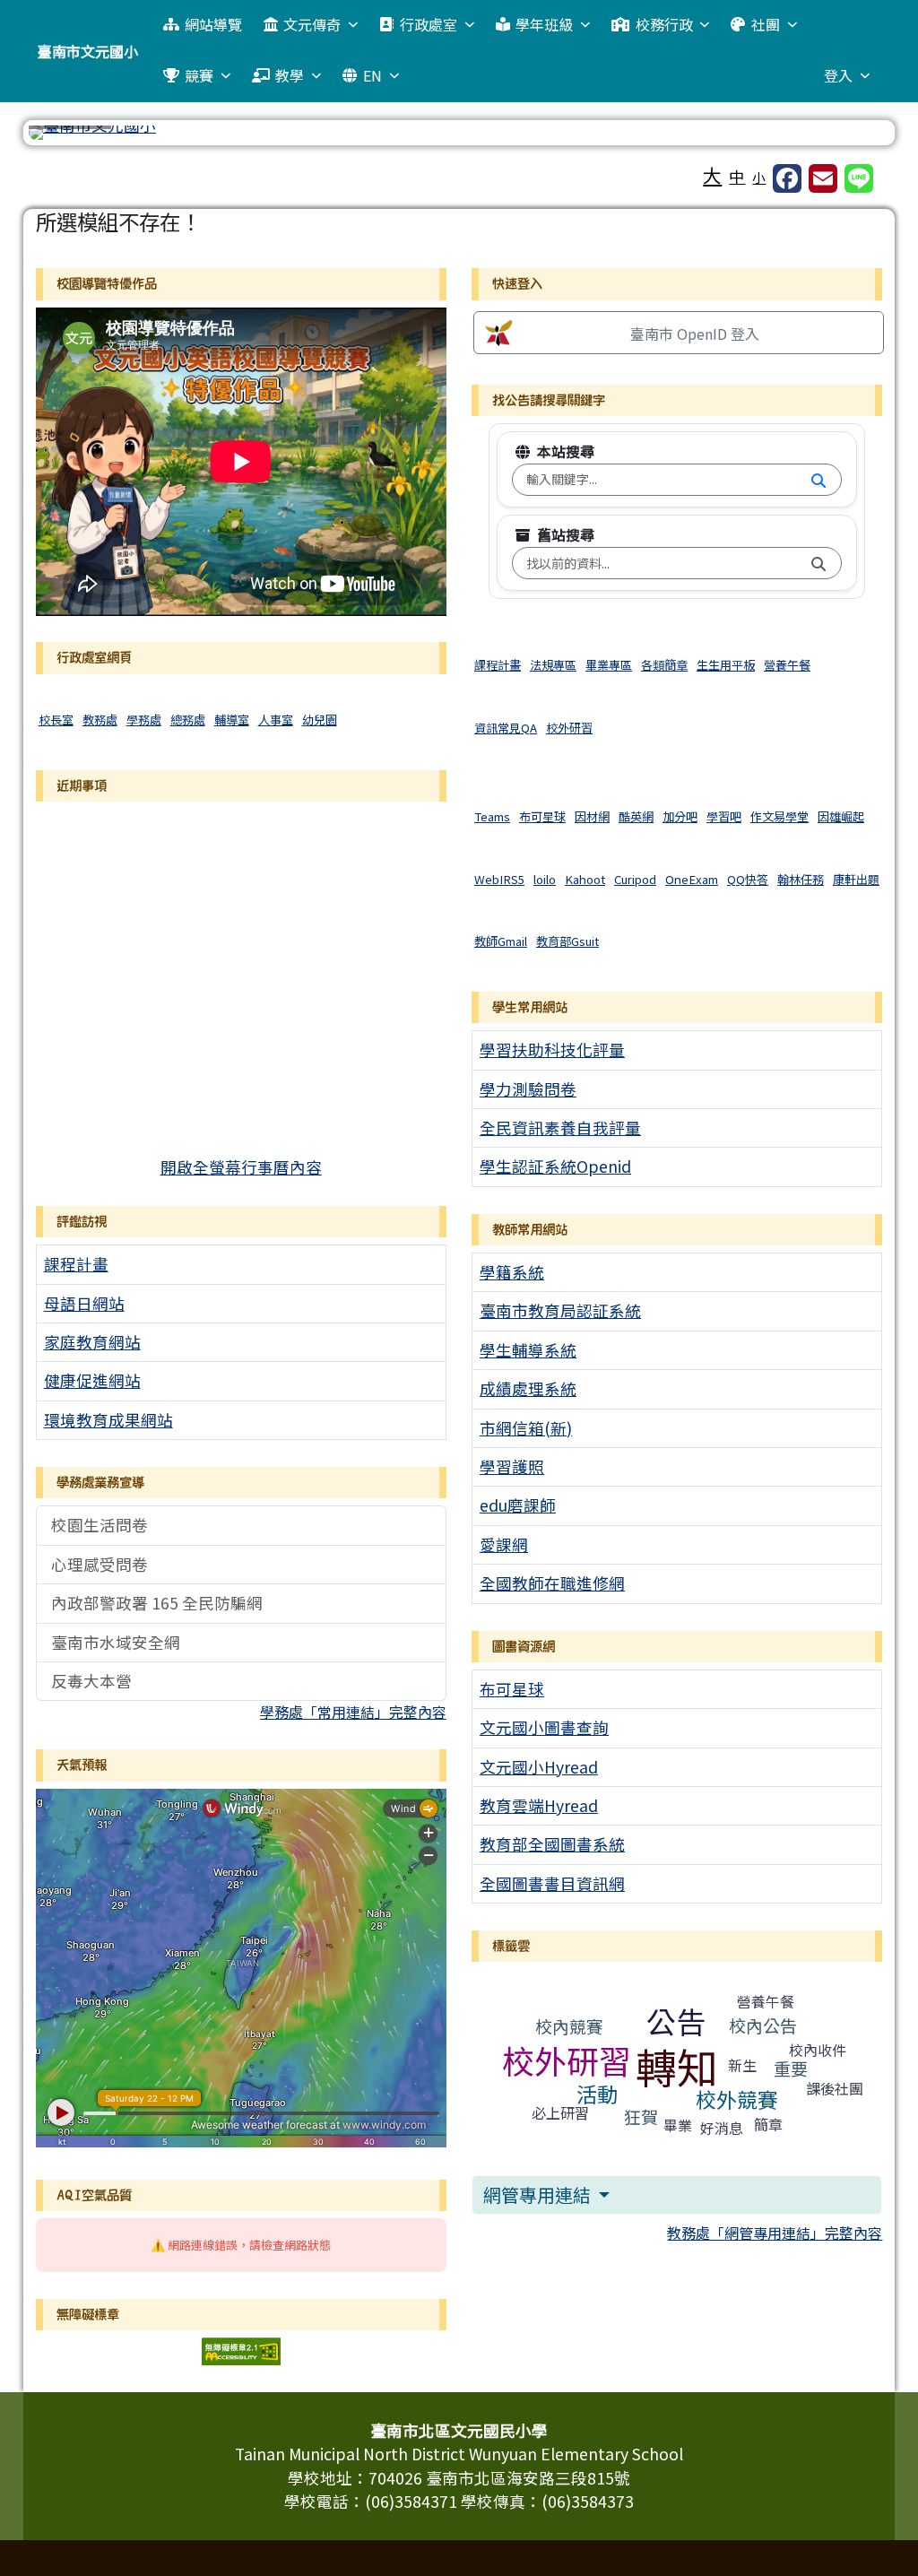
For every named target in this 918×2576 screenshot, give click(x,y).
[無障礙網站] (241, 2349)
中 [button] (737, 176)
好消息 (722, 2128)
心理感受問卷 (100, 1564)
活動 (597, 2094)
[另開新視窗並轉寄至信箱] (823, 178)
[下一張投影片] (846, 136)
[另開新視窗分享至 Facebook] (787, 178)
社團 (766, 24)
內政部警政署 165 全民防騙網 (157, 1603)
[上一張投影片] (72, 136)
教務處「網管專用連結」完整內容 (775, 2233)
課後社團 (835, 2088)
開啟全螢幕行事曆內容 (241, 1167)
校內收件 (818, 2050)
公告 (676, 2021)
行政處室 (429, 24)
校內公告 (763, 2025)
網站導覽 (213, 24)
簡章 (768, 2124)
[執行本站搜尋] (818, 480)
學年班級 (544, 24)
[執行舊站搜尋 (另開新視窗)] (818, 563)
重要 (791, 2068)
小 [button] (759, 177)
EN (372, 75)
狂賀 (641, 2116)
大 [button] (712, 175)
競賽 (199, 75)
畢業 (678, 2125)
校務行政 (664, 24)
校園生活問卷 (100, 1525)
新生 (742, 2065)
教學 (290, 75)
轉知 (677, 2066)
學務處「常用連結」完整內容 (353, 1712)
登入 (838, 75)
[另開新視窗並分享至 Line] (859, 178)
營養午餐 (766, 2001)
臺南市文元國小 (88, 51)
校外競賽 (737, 2099)
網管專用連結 (539, 2194)
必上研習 (560, 2112)
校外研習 (567, 2060)
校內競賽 (569, 2026)
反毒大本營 (91, 1681)
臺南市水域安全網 (116, 1642)
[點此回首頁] (459, 133)
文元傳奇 (312, 24)
